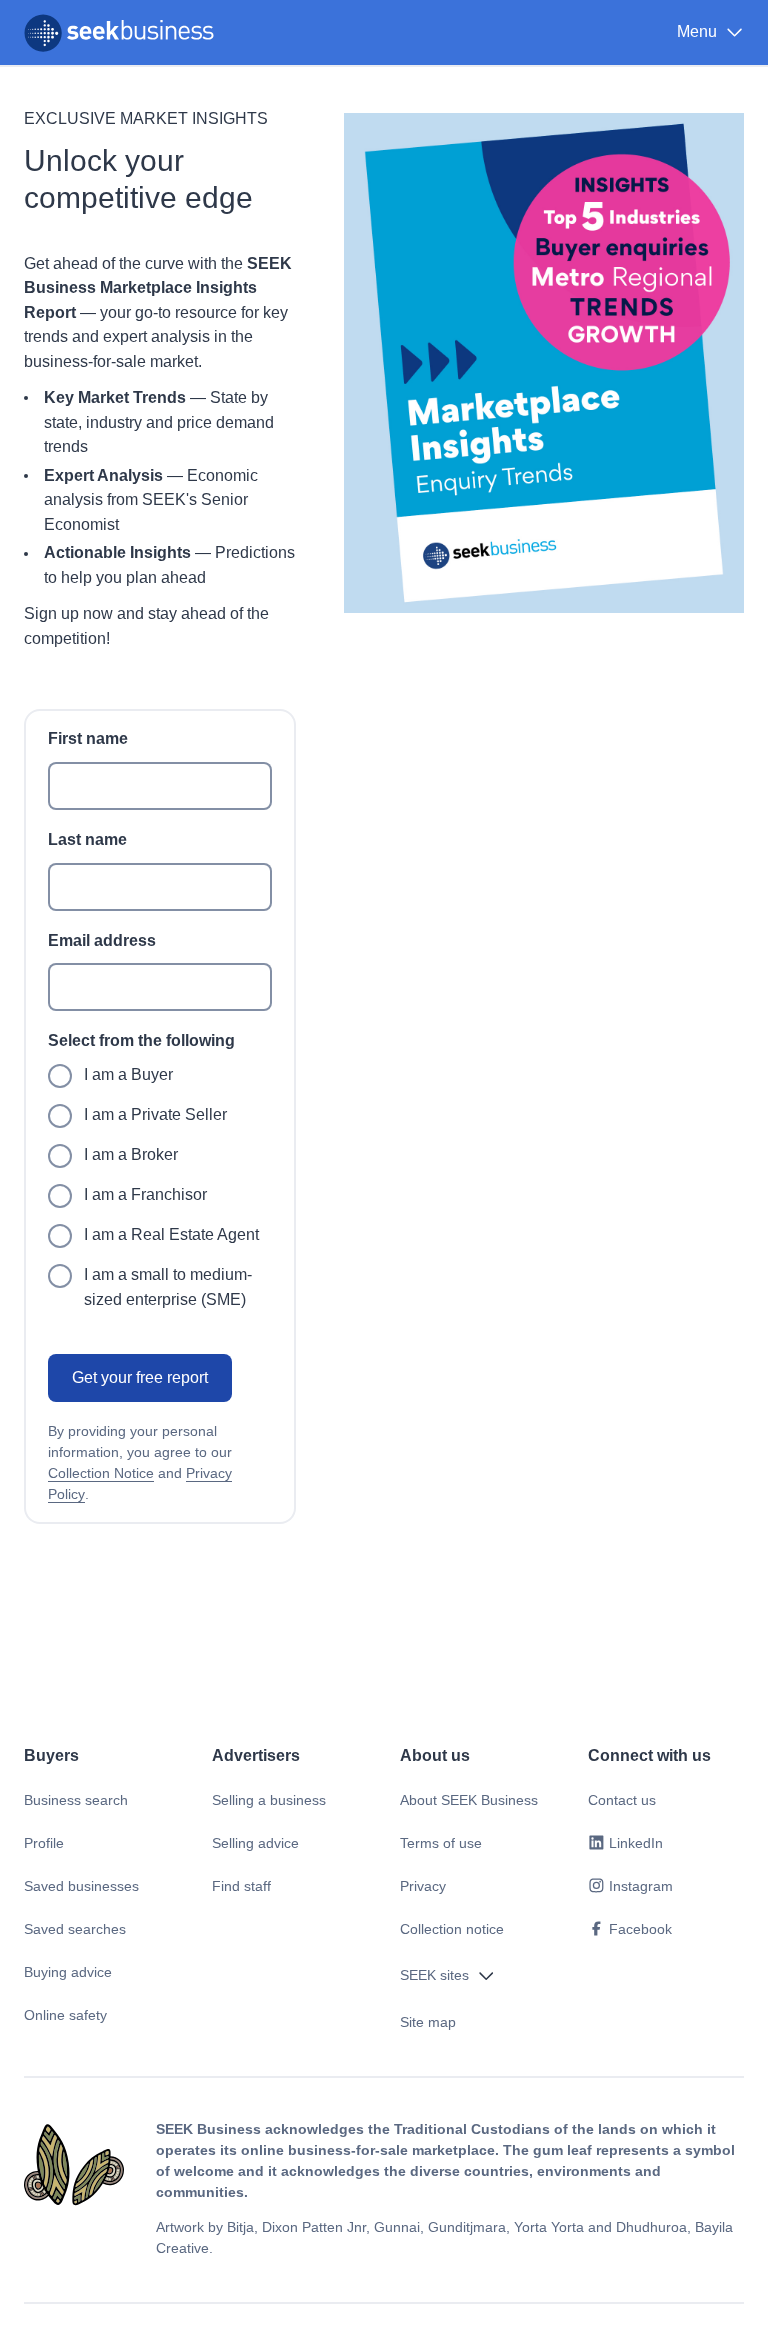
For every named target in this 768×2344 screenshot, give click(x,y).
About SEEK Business (469, 1800)
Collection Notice (101, 1473)
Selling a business (269, 1800)
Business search (76, 1800)
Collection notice (452, 1929)
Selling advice (255, 1843)
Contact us (622, 1800)
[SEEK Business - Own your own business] (119, 33)
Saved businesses (81, 1886)
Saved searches (75, 1929)
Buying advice (68, 1972)
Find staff (241, 1886)
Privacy (423, 1886)
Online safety (65, 2015)
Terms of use (441, 1843)
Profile (44, 1843)
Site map (428, 2022)
